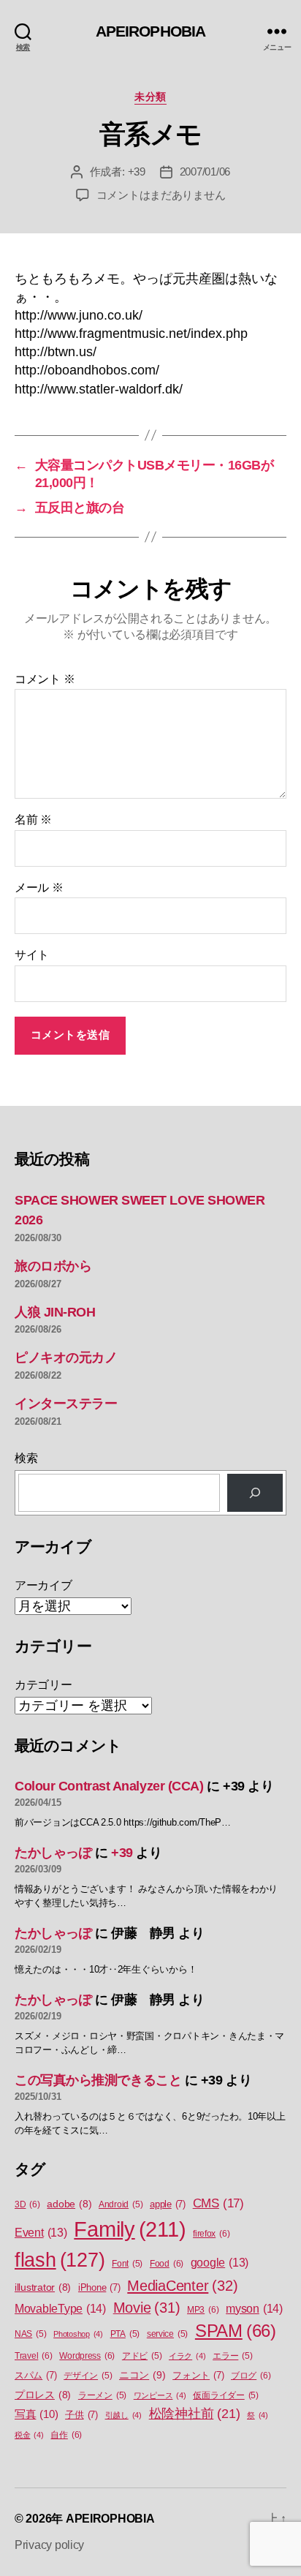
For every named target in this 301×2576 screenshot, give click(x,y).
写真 (36, 2414)
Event (41, 2233)
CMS (218, 2203)
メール (39, 888)
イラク (187, 2356)
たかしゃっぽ (53, 1853)
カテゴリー (43, 1685)
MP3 (203, 2310)
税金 (29, 2435)
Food (167, 2264)
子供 (81, 2415)
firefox (211, 2234)
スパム (35, 2375)
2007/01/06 (205, 172)
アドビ (142, 2356)
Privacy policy (49, 2545)
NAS (30, 2334)
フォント (198, 2375)
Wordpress (87, 2356)
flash (60, 2260)
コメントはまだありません (161, 195)
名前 (33, 820)
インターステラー (66, 1404)
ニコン (142, 2375)
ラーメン (102, 2395)
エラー (232, 2356)
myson (254, 2308)
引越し (123, 2415)
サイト (32, 955)
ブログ (251, 2376)
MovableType (60, 2308)
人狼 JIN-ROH (55, 1312)
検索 (26, 1458)
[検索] (255, 1493)
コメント (45, 679)
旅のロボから (53, 1266)
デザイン (88, 2376)
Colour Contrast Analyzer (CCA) (109, 1786)
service (167, 2334)
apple (168, 2204)
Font (127, 2264)
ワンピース (160, 2395)
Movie (147, 2308)
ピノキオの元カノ (66, 1357)
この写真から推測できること (98, 2080)
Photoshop (78, 2334)
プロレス (43, 2395)
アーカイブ (43, 1585)
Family (130, 2229)
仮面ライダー (226, 2395)
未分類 (150, 97)
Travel (34, 2356)
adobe (69, 2204)
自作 (66, 2435)
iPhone (99, 2287)
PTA (125, 2334)
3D (27, 2204)
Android (121, 2204)
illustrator (43, 2287)
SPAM (236, 2331)
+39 (137, 172)
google (220, 2263)
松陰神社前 (195, 2414)
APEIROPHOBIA (151, 31)
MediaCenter (182, 2286)
